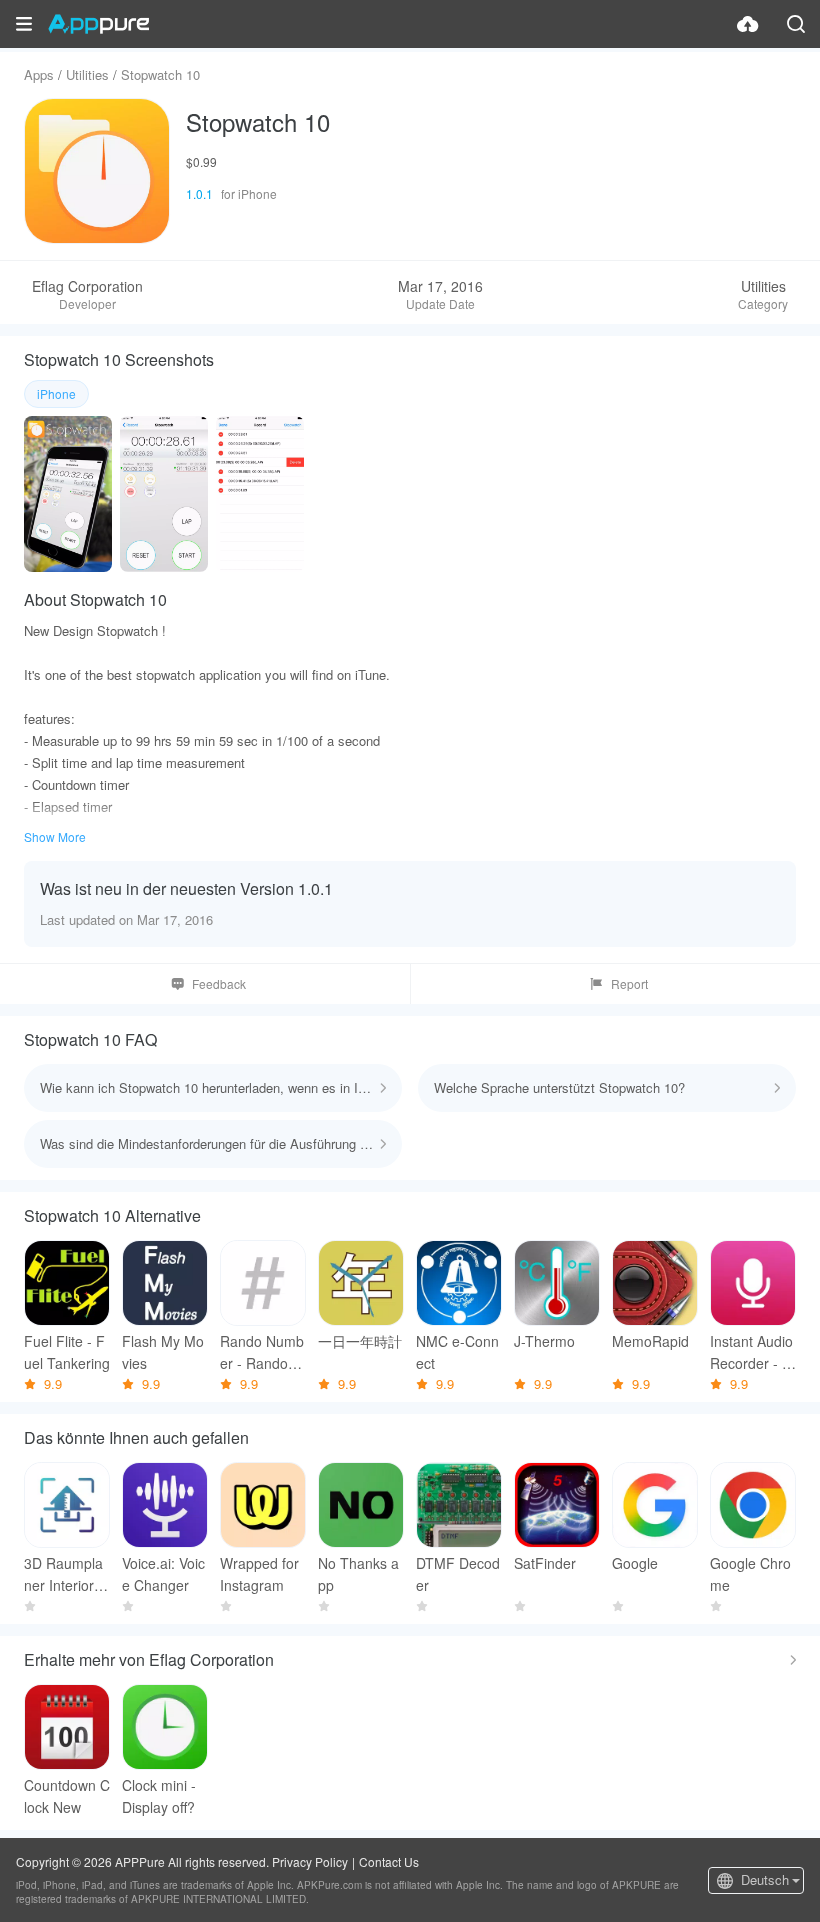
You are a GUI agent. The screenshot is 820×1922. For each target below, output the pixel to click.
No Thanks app (358, 1574)
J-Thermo (544, 1341)
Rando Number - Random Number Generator (262, 1352)
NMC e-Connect (457, 1352)
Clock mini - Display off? (159, 1796)
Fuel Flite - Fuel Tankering (67, 1352)
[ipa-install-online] (748, 24)
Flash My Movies (163, 1352)
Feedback (219, 983)
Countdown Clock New (67, 1796)
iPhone (56, 393)
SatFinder (545, 1563)
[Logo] (98, 24)
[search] (796, 24)
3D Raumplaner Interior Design (66, 1574)
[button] (24, 24)
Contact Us (389, 1861)
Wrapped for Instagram (259, 1574)
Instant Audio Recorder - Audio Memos (751, 1352)
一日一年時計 (360, 1341)
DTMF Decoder (458, 1574)
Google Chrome (750, 1574)
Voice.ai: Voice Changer (163, 1574)
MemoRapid (650, 1341)
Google (635, 1563)
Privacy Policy (310, 1861)
